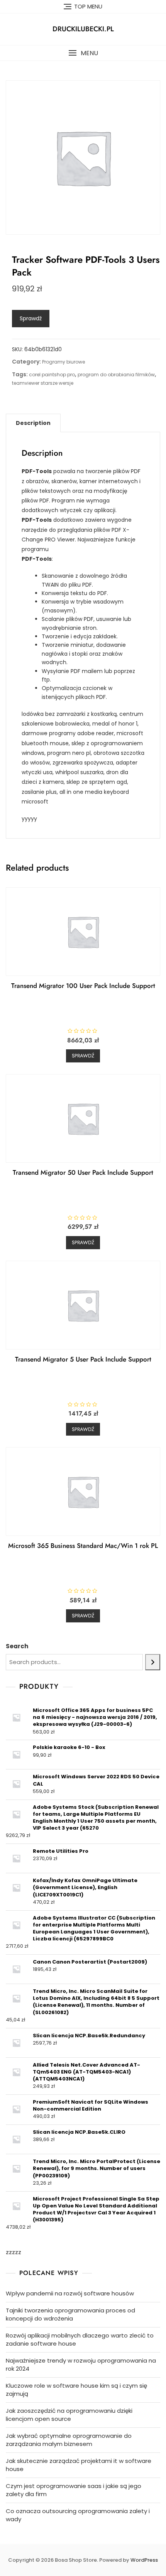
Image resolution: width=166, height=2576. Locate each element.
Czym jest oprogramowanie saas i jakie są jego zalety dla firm (74, 2490)
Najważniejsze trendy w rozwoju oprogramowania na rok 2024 (81, 2365)
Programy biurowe (64, 362)
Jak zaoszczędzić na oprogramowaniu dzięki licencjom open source (69, 2415)
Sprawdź (31, 318)
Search (17, 1646)
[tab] (33, 423)
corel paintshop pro (52, 375)
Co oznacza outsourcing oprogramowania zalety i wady (78, 2515)
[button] (83, 53)
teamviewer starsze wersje (43, 383)
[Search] (153, 1662)
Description (33, 423)
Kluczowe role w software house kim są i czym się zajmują (76, 2390)
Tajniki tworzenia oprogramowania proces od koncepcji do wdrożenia (70, 2314)
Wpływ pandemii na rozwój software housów (70, 2293)
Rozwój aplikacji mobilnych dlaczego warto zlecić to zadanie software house (80, 2339)
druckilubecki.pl (83, 29)
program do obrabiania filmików (116, 375)
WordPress (144, 2560)
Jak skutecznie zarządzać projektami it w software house (79, 2465)
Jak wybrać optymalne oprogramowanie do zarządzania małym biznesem (69, 2440)
